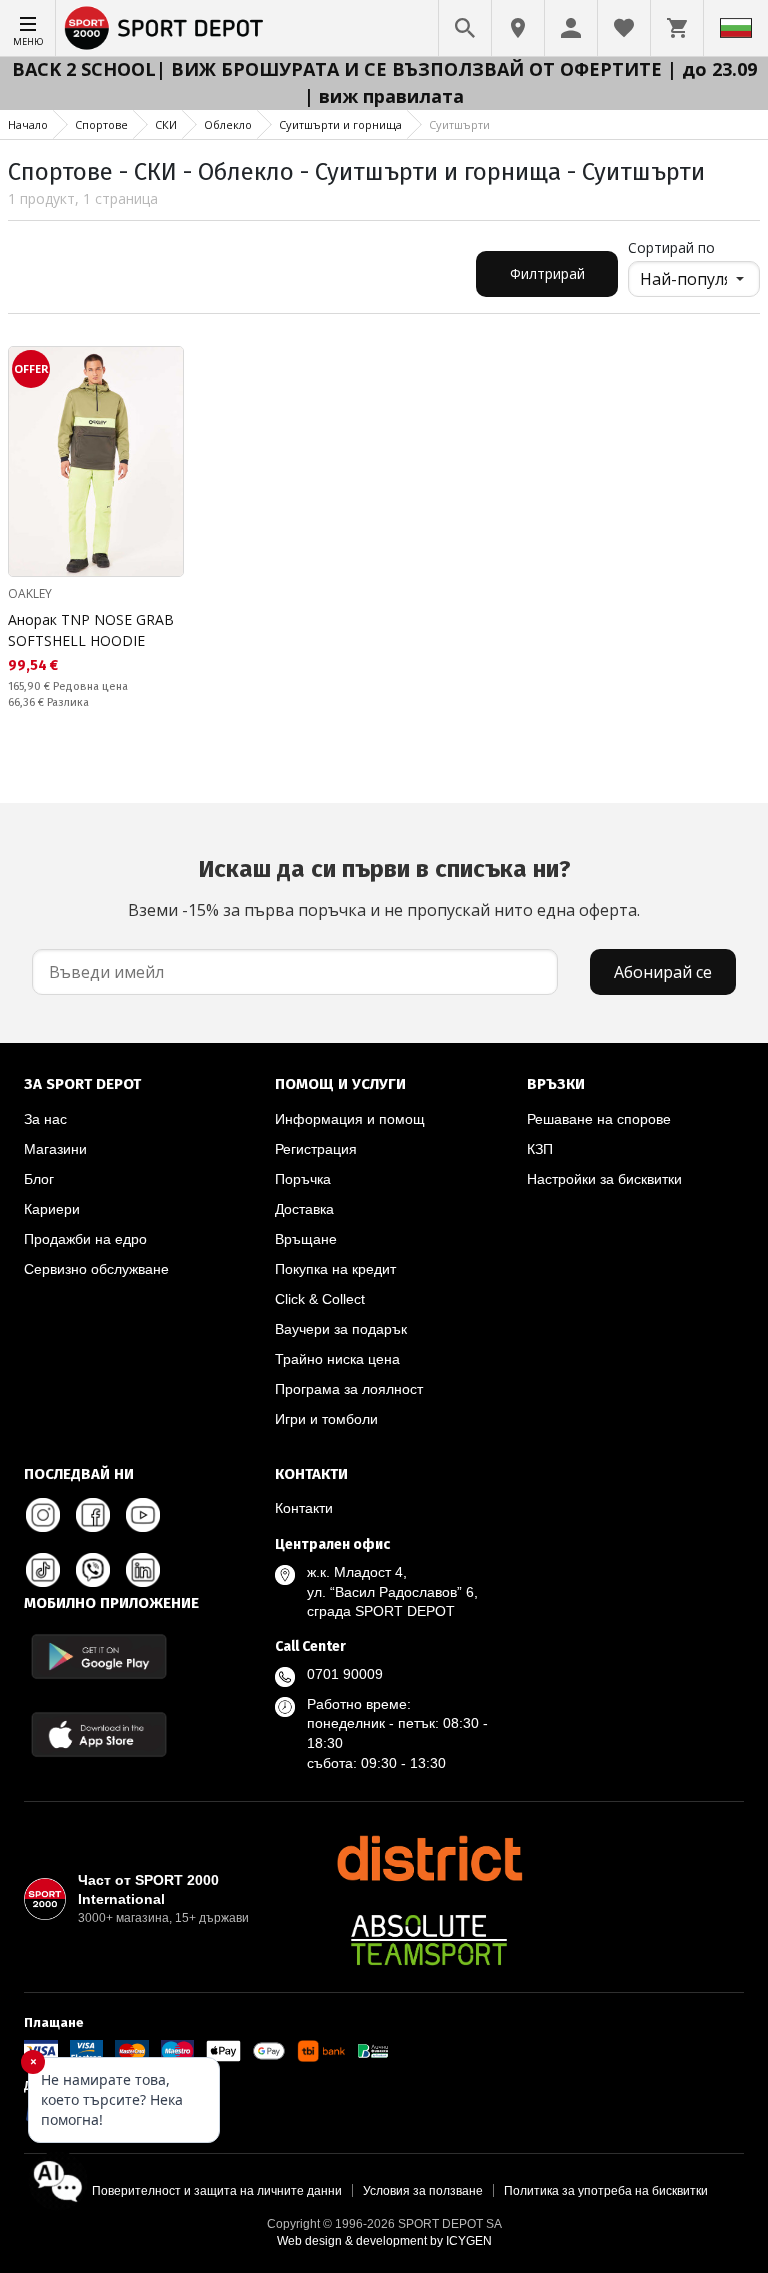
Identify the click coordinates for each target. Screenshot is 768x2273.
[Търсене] (465, 28)
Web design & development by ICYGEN (384, 2241)
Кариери (52, 1209)
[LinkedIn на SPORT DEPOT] (143, 1570)
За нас (45, 1119)
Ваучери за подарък (341, 1329)
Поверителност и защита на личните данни (217, 2191)
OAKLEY (30, 593)
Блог (39, 1179)
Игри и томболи (326, 1419)
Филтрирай (547, 273)
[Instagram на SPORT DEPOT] (43, 1515)
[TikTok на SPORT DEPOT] (43, 1570)
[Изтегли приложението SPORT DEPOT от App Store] (99, 1734)
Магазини (55, 1149)
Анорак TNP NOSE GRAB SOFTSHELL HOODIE (91, 630)
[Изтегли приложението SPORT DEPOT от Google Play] (99, 1656)
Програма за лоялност (349, 1389)
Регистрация (316, 1149)
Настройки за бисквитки (604, 1179)
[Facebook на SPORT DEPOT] (93, 1515)
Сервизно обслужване (96, 1269)
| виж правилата (384, 96)
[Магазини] (518, 28)
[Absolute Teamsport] (429, 1940)
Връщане (306, 1239)
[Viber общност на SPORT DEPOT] (93, 1570)
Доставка (304, 1209)
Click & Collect (320, 1299)
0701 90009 (345, 1674)
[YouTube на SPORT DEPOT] (143, 1515)
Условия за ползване (423, 2191)
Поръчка (303, 1179)
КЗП (540, 1149)
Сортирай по (671, 247)
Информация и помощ (350, 1119)
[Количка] (677, 28)
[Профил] (571, 28)
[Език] (736, 28)
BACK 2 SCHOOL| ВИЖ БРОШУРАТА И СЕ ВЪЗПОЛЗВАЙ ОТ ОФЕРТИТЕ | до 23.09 (384, 69)
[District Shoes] (429, 1858)
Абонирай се (663, 972)
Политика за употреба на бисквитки (606, 2191)
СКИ (166, 124)
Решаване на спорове (599, 1119)
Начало (28, 124)
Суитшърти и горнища (340, 124)
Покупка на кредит (335, 1269)
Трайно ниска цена (337, 1359)
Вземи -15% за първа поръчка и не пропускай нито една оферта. (384, 888)
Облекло (228, 124)
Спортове (101, 124)
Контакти (304, 1508)
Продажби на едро (85, 1239)
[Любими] (624, 28)
